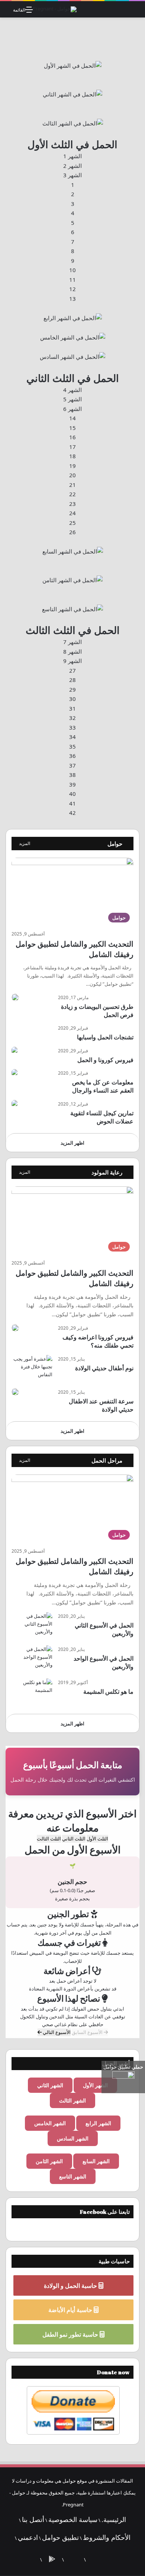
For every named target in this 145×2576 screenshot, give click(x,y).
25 (72, 523)
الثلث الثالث (49, 1839)
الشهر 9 (72, 661)
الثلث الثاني (74, 1839)
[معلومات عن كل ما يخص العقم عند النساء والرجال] (14, 1073)
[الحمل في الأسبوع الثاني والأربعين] (32, 1626)
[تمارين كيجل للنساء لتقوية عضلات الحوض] (14, 1104)
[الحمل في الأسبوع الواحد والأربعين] (32, 1659)
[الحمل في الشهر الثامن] (72, 580)
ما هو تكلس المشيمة (108, 1692)
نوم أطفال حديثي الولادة (104, 1368)
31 (72, 708)
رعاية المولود (107, 1172)
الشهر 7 (72, 642)
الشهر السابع (96, 2161)
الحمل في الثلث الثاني (73, 378)
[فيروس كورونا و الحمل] (14, 1051)
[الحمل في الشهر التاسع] (72, 608)
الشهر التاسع (73, 2176)
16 (72, 437)
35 (72, 746)
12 (72, 289)
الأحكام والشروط (107, 2537)
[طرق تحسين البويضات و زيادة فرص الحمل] (15, 997)
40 (72, 794)
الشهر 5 (72, 399)
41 (72, 803)
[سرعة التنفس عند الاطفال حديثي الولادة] (15, 1392)
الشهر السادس (73, 2138)
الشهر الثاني (50, 2085)
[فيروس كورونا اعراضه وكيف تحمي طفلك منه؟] (15, 1328)
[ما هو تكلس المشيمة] (32, 1692)
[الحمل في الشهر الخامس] (73, 337)
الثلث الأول (97, 1839)
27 (72, 670)
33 (72, 727)
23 (72, 504)
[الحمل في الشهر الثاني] (72, 94)
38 (72, 775)
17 (72, 447)
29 (72, 689)
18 (72, 456)
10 (72, 270)
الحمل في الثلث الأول (72, 144)
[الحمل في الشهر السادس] (72, 356)
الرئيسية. (114, 2519)
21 (72, 485)
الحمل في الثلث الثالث (73, 630)
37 (72, 765)
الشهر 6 (72, 409)
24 (72, 513)
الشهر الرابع (98, 2123)
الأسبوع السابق (88, 2032)
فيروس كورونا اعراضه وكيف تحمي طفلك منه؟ (98, 1341)
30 (72, 699)
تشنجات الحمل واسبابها (105, 1037)
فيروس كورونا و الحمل (105, 1060)
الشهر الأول (95, 2085)
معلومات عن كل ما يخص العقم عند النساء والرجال (103, 1086)
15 (72, 428)
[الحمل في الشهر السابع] (73, 551)
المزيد (25, 843)
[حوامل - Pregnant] (55, 9)
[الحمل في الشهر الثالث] (73, 122)
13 (72, 299)
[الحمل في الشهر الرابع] (73, 318)
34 (72, 737)
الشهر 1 (72, 156)
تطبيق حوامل (60, 2537)
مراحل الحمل (107, 1460)
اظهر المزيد (72, 1143)
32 (72, 718)
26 (72, 532)
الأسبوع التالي (56, 2032)
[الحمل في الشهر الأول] (73, 65)
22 (72, 494)
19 (72, 466)
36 (72, 756)
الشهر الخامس (50, 2123)
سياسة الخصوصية (73, 2519)
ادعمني (28, 2537)
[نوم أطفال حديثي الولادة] (32, 1369)
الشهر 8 (72, 651)
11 (72, 280)
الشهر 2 (72, 166)
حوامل (115, 844)
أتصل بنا (33, 2519)
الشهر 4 (72, 390)
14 (72, 418)
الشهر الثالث (72, 2100)
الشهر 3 (72, 175)
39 (72, 784)
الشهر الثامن (49, 2161)
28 (72, 680)
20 (72, 475)
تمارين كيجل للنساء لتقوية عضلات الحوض (102, 1117)
